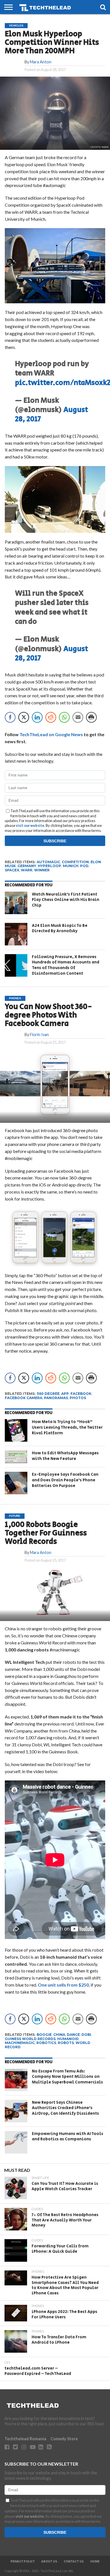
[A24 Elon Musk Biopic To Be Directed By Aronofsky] (16, 934)
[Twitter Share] (24, 717)
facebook (81, 1394)
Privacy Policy (23, 2562)
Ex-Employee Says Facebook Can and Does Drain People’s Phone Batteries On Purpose (65, 1480)
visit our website (30, 825)
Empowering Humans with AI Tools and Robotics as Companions (68, 2137)
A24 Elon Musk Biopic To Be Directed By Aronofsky (60, 928)
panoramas (56, 1398)
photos (78, 1398)
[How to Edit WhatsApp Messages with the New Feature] (16, 1457)
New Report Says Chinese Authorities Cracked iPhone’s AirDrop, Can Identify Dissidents (65, 2108)
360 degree (48, 1394)
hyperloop (49, 866)
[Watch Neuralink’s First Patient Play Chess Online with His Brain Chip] (16, 903)
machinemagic (20, 2043)
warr (27, 870)
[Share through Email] (78, 717)
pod (84, 866)
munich (71, 866)
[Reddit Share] (51, 717)
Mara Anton (41, 62)
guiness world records (30, 2039)
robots (66, 2043)
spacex (12, 870)
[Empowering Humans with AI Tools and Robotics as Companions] (16, 2142)
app (65, 1394)
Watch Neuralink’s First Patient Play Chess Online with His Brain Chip (66, 900)
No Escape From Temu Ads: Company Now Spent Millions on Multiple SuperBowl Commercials (67, 2077)
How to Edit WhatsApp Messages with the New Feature (65, 1456)
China (59, 2035)
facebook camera (24, 1398)
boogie (44, 2035)
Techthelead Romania (25, 2439)
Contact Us (74, 2562)
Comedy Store (64, 2439)
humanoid (68, 2039)
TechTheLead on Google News (51, 734)
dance (73, 2035)
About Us (49, 2562)
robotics (46, 2043)
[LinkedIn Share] (37, 717)
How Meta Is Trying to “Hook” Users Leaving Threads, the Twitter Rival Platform (67, 1427)
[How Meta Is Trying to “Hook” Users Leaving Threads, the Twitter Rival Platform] (16, 1430)
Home (95, 2562)
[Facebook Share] (10, 717)
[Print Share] (91, 717)
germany (27, 866)
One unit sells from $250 (63, 1985)
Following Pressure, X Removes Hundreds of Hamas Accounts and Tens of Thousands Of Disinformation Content (66, 965)
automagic (48, 862)
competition (75, 862)
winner (42, 870)
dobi (86, 2035)
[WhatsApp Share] (64, 717)
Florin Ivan (39, 1035)
